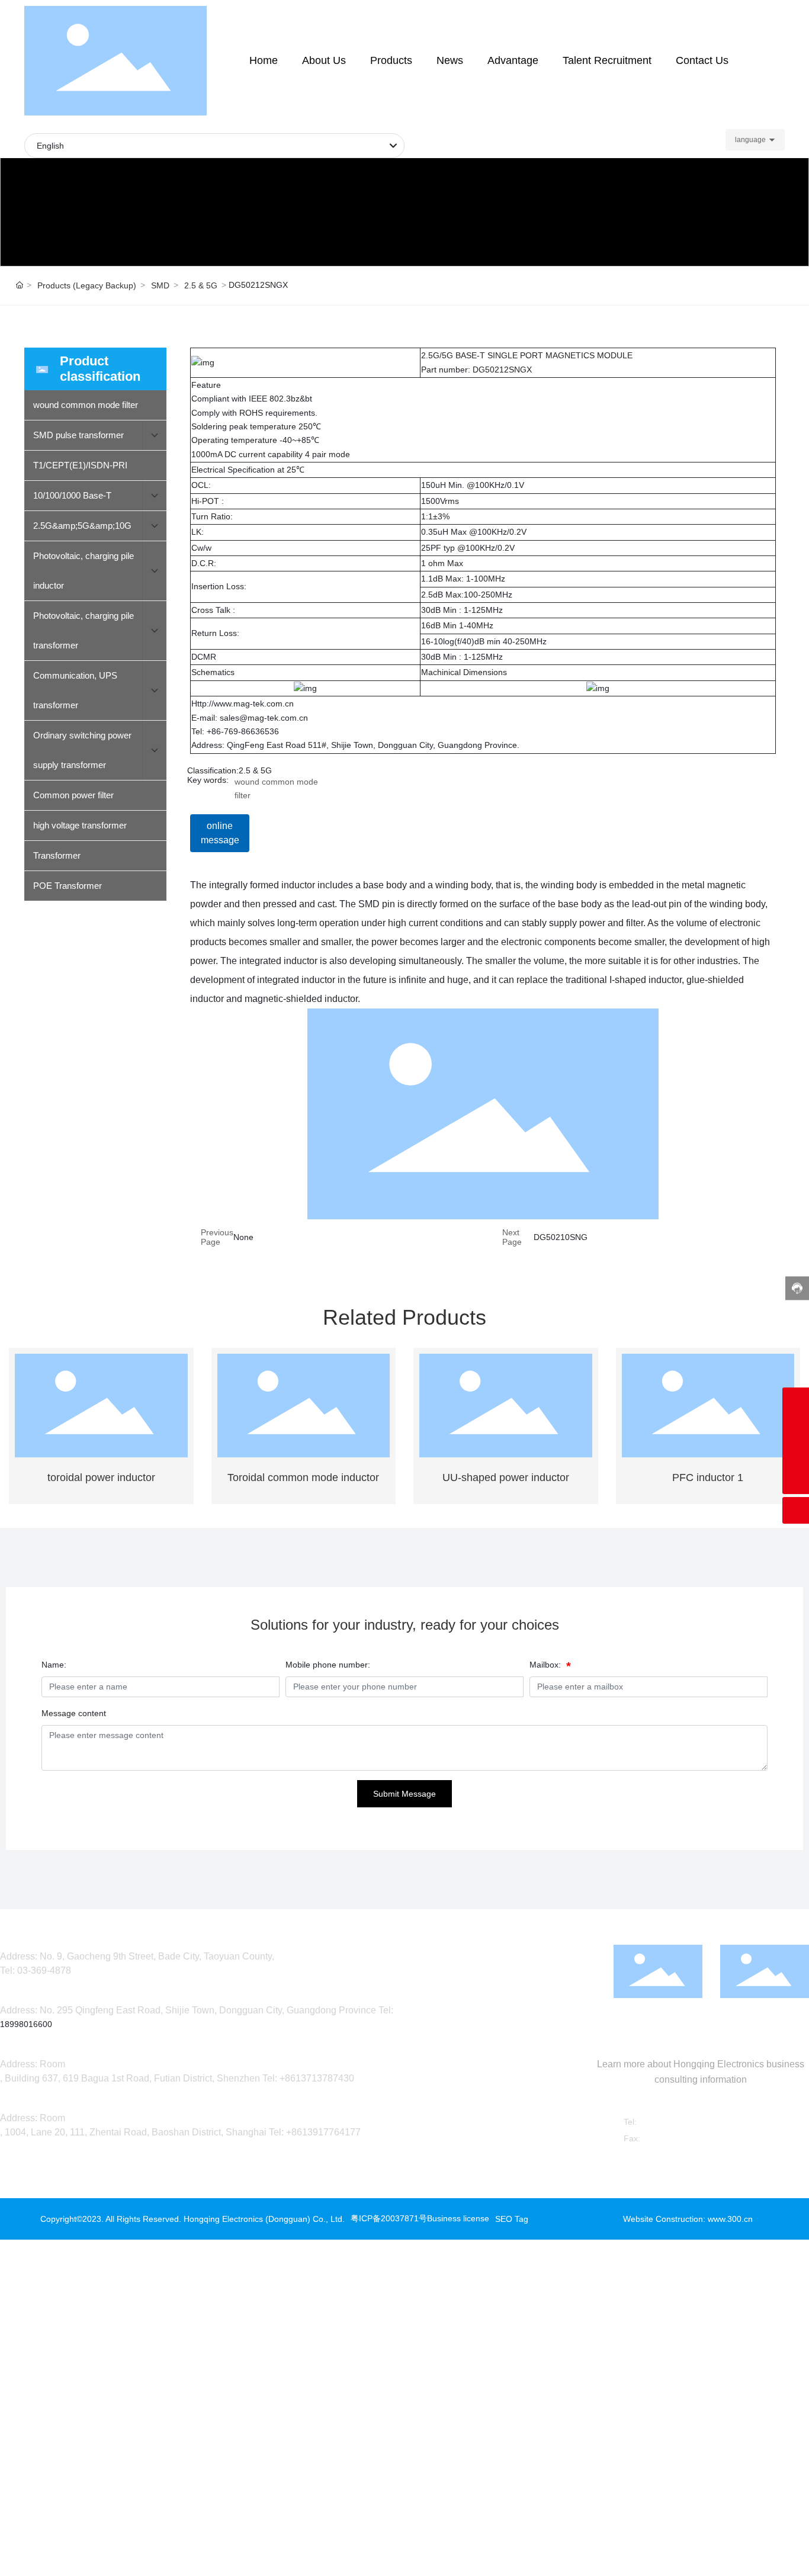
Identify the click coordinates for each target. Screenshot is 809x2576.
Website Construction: (665, 2219)
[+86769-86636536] (796, 1454)
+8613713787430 (317, 2078)
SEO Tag (512, 2219)
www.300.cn (730, 2219)
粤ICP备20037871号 (389, 2218)
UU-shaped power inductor (506, 1477)
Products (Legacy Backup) (87, 285)
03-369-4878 (44, 1970)
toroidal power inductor (101, 1477)
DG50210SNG (561, 1237)
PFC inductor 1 (708, 1477)
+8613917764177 (323, 2132)
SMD (160, 285)
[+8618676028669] (796, 1401)
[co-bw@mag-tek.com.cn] (796, 1427)
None (243, 1237)
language (750, 140)
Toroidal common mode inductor (303, 1477)
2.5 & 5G (201, 285)
